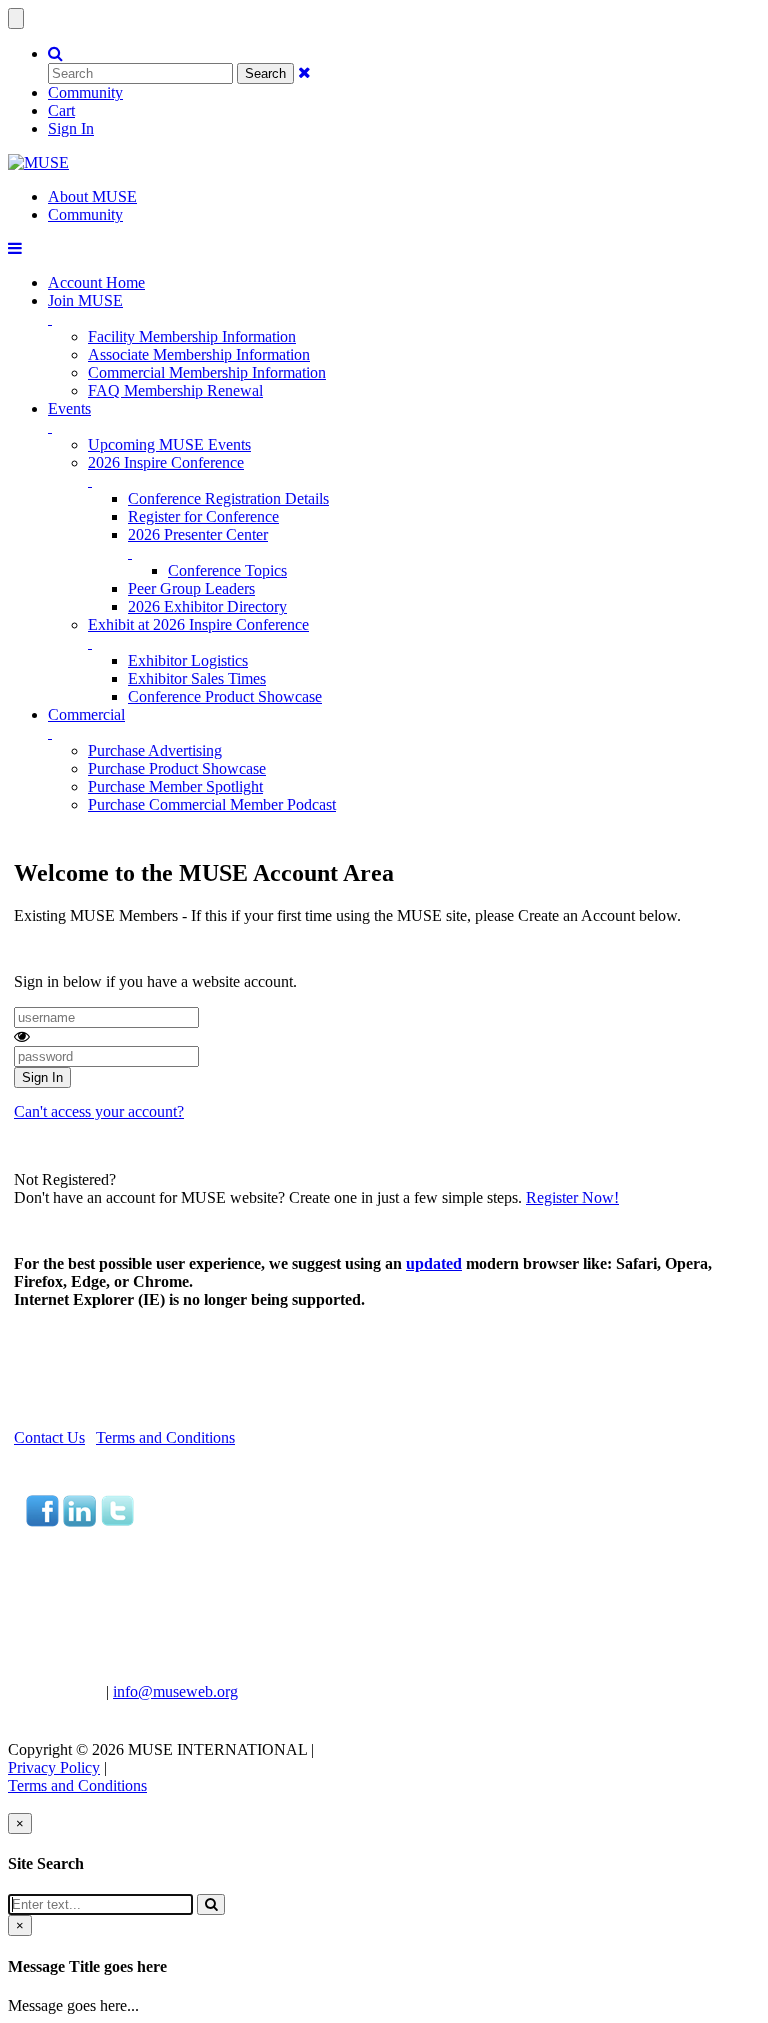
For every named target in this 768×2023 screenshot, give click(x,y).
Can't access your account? (99, 1111)
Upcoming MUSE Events (169, 444)
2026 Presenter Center (198, 534)
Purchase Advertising (155, 750)
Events (69, 408)
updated (434, 1263)
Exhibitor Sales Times (197, 678)
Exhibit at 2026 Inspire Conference (198, 624)
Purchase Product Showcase (177, 768)
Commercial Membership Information (207, 372)
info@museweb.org (175, 1691)
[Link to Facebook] (42, 1521)
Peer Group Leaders (191, 588)
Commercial (86, 714)
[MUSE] (38, 162)
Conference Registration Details (228, 498)
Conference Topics (227, 570)
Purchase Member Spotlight (175, 786)
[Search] (211, 1904)
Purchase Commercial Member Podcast (212, 804)
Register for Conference (203, 516)
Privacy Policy (54, 1767)
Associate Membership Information (199, 354)
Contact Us (49, 1437)
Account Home (96, 282)
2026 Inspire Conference (166, 462)
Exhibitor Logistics (188, 660)
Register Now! (572, 1197)
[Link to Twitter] (117, 1521)
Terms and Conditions (165, 1437)
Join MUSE (85, 300)
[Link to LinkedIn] (79, 1521)
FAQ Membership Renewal (175, 390)
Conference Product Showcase (225, 696)
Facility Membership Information (192, 336)
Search (265, 73)
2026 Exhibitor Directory (207, 606)
